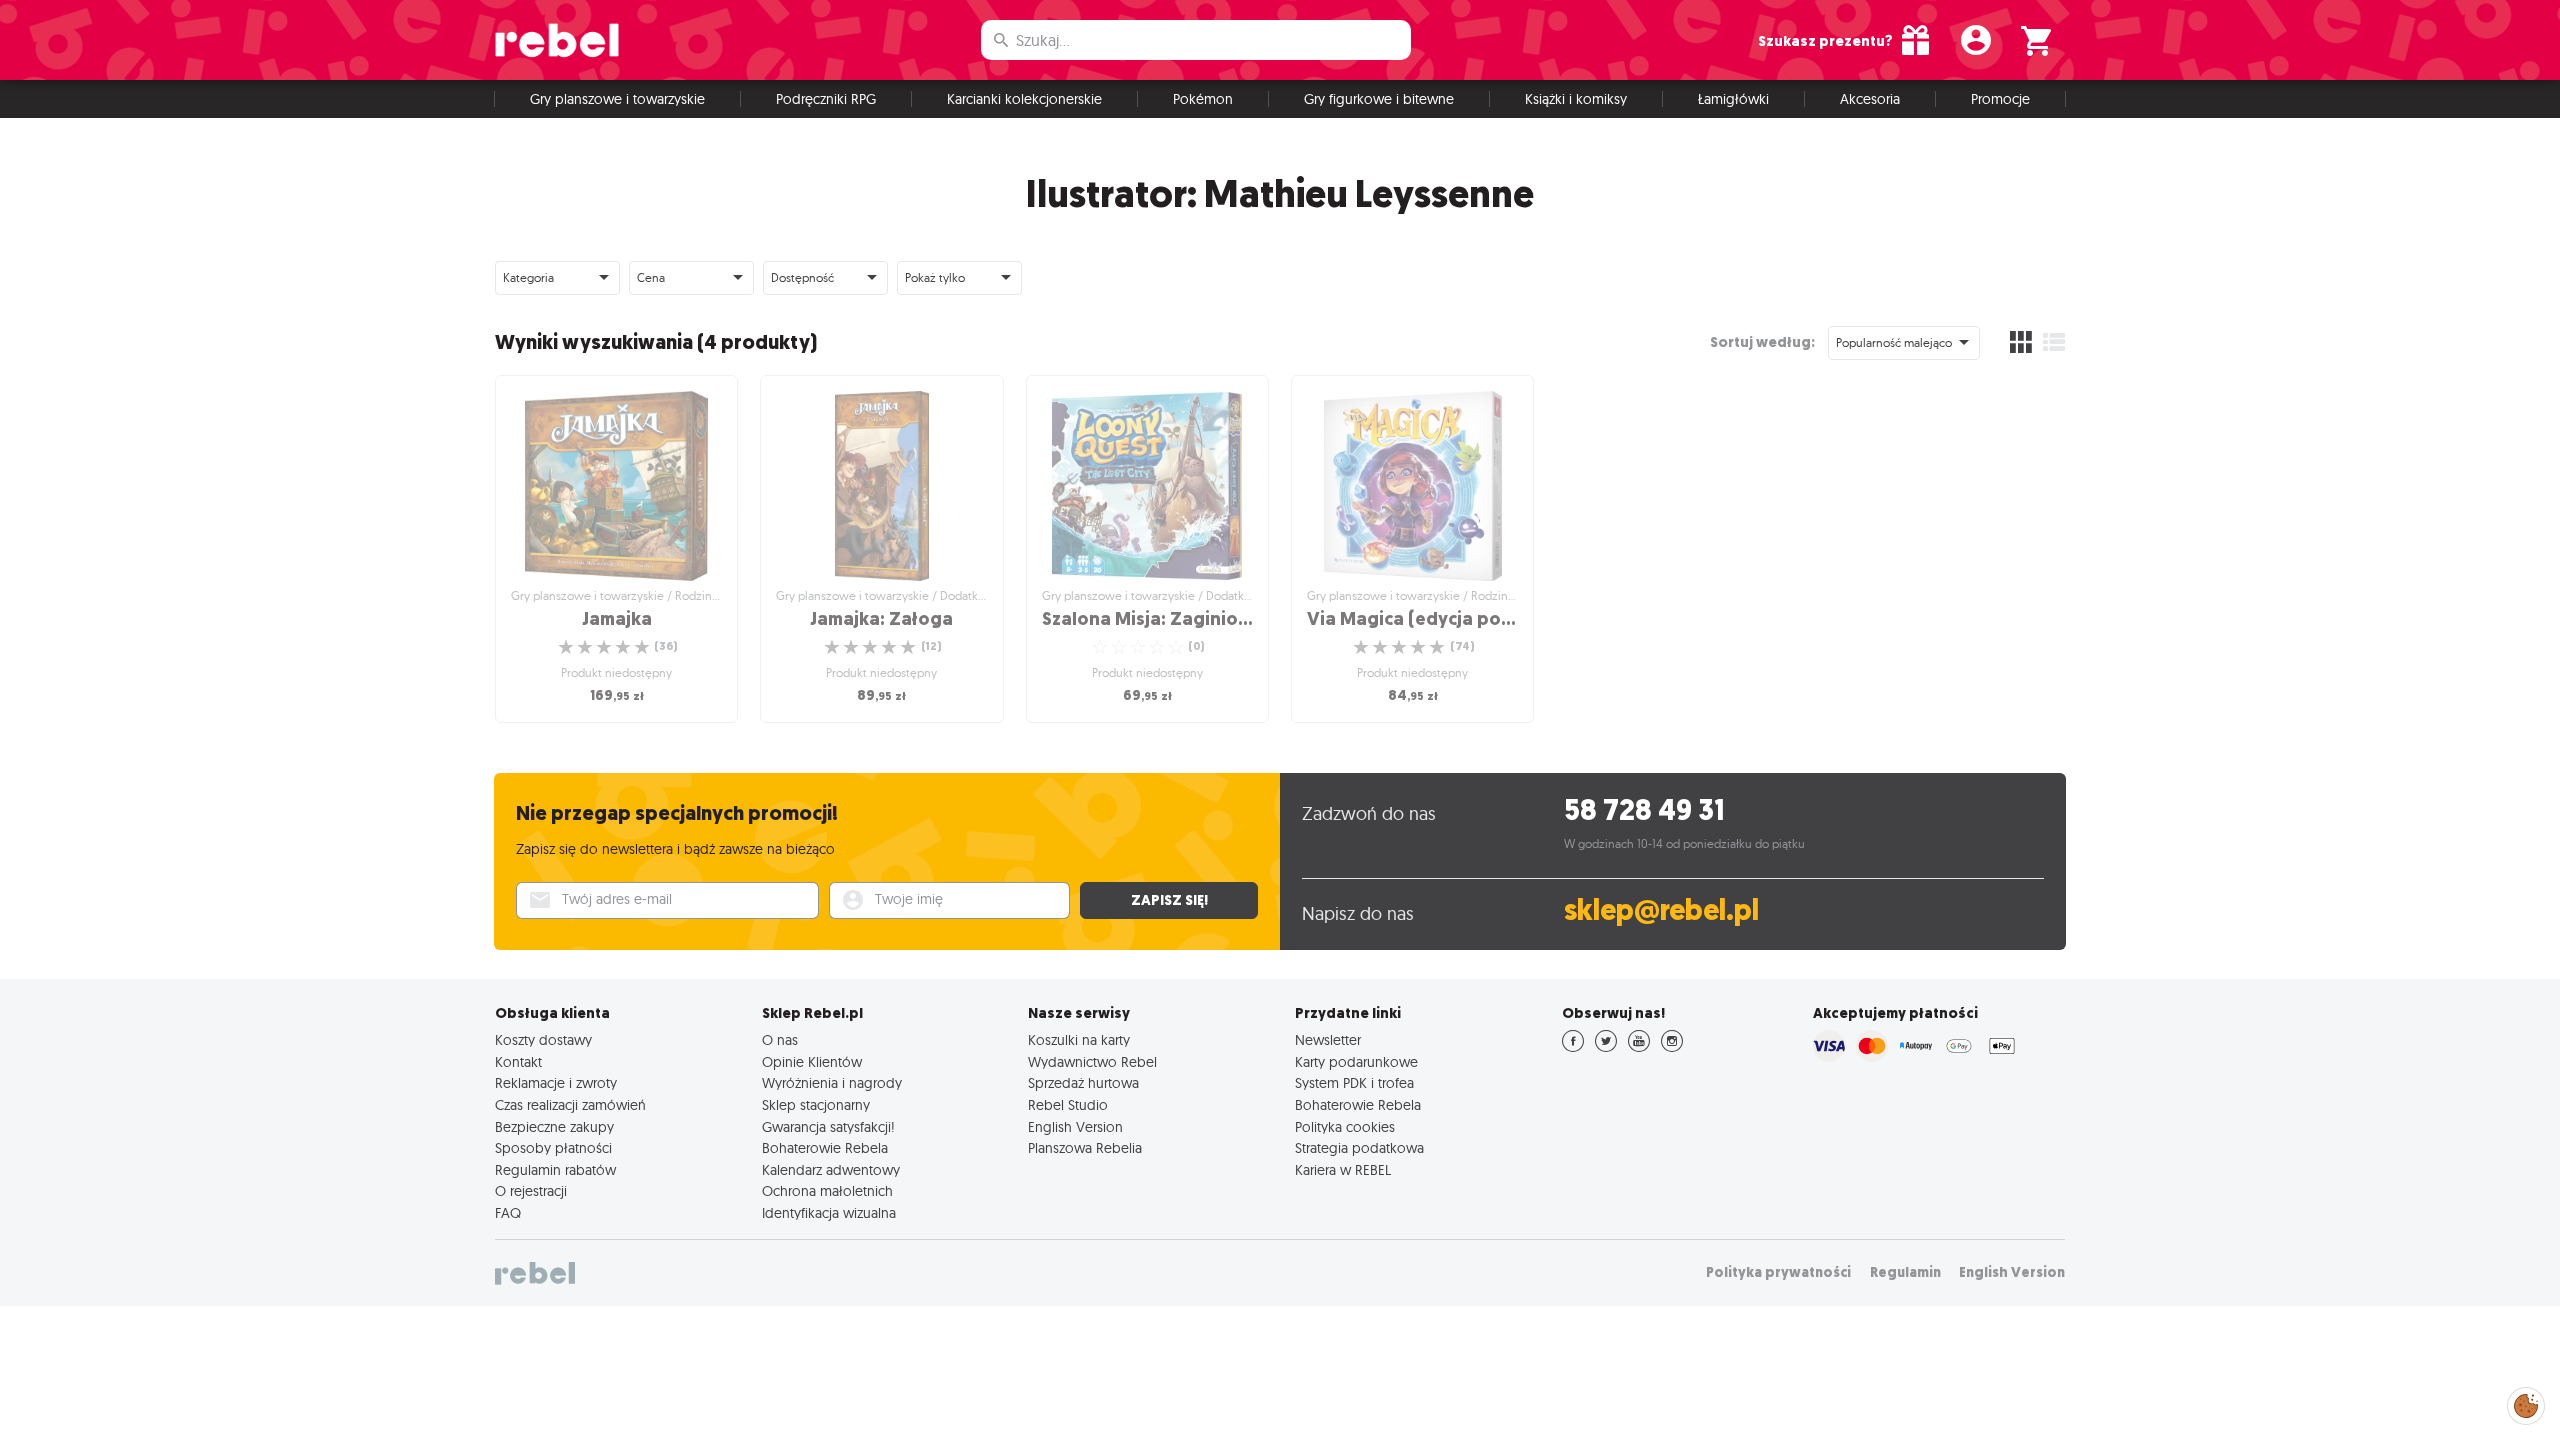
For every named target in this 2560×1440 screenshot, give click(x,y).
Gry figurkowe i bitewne (1379, 99)
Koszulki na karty (1079, 1040)
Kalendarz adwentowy (831, 1170)
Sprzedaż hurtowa (1083, 1083)
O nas (780, 1040)
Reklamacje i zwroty (556, 1083)
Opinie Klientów (812, 1062)
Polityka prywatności (1778, 1272)
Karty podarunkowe (1356, 1062)
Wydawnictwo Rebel (1092, 1062)
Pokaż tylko (935, 277)
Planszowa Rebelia (1085, 1148)
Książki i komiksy (1576, 99)
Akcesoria (1870, 99)
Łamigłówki (1733, 99)
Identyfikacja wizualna (829, 1213)
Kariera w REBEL (1343, 1170)
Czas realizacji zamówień (570, 1105)
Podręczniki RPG (826, 99)
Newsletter (1328, 1040)
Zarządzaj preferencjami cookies (2526, 1402)
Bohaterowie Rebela (825, 1148)
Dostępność (802, 277)
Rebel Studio (1068, 1105)
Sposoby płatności (553, 1148)
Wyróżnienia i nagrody (832, 1083)
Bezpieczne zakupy (554, 1127)
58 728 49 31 (1644, 810)
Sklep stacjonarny (816, 1105)
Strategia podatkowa (1359, 1148)
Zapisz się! (1169, 900)
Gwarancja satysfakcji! (828, 1127)
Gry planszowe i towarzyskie (617, 99)
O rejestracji (531, 1191)
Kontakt (518, 1062)
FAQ (508, 1213)
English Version (1075, 1127)
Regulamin (1905, 1272)
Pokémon (1203, 99)
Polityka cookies (1345, 1127)
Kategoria (528, 277)
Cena (651, 277)
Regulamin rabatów (555, 1170)
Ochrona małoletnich (827, 1191)
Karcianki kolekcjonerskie (1024, 99)
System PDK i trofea (1354, 1083)
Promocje (2000, 99)
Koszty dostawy (543, 1040)
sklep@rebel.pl (1661, 910)
